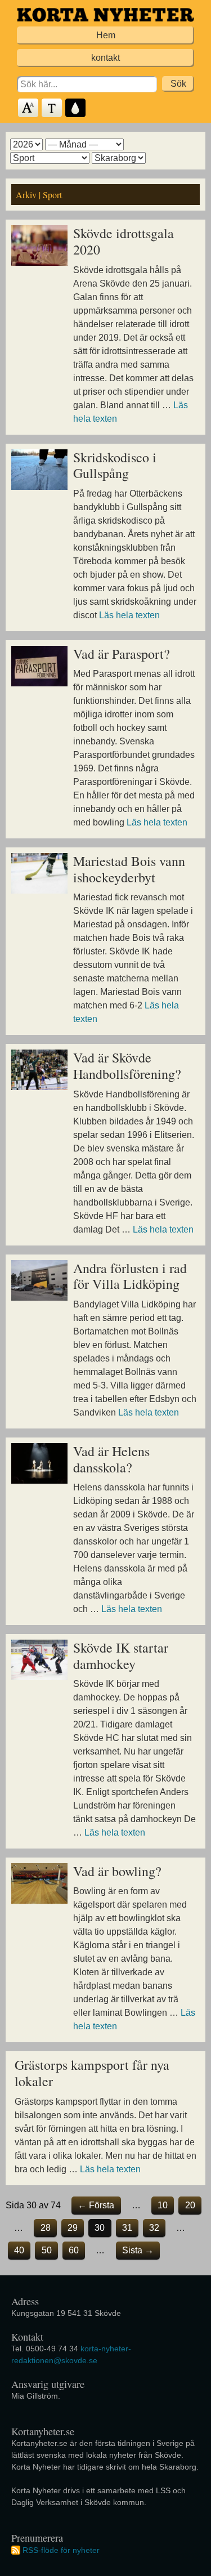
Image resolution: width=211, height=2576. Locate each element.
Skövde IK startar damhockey (121, 1656)
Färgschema (76, 108)
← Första (96, 2205)
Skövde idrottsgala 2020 (124, 241)
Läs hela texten (129, 615)
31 (127, 2228)
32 (154, 2228)
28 (46, 2228)
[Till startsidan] (105, 15)
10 (163, 2205)
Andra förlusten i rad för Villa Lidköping (130, 1276)
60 (74, 2250)
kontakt (105, 58)
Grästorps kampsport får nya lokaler (92, 2073)
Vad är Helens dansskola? (111, 1459)
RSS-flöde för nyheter (61, 2550)
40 (19, 2250)
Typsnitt (52, 108)
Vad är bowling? (117, 1871)
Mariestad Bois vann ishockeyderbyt (129, 869)
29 (73, 2228)
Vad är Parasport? (122, 654)
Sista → (138, 2250)
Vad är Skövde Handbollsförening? (127, 1066)
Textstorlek (29, 108)
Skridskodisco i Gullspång (115, 465)
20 (190, 2205)
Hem (106, 35)
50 (47, 2250)
